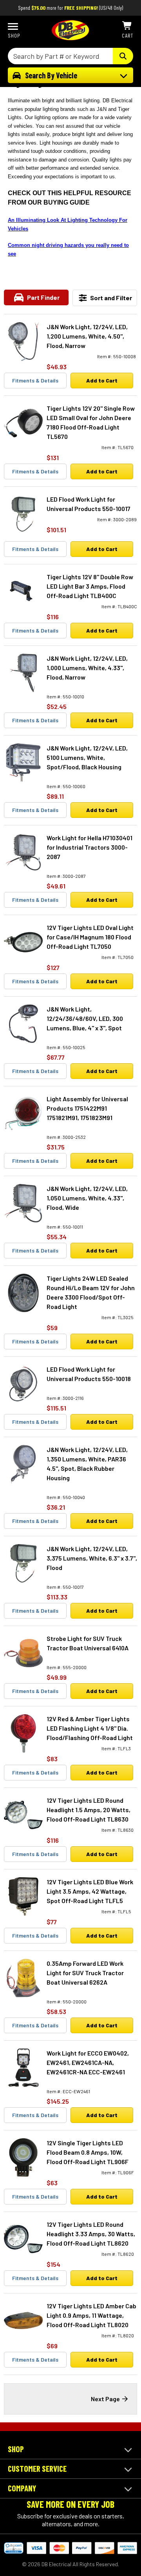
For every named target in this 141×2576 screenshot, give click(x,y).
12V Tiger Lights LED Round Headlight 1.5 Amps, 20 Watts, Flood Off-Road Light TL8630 (89, 1810)
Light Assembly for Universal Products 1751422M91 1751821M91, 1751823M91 (87, 1108)
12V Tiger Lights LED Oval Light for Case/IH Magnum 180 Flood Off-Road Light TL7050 (90, 937)
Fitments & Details (35, 380)
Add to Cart (102, 380)
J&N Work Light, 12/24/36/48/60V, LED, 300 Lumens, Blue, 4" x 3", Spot (85, 1018)
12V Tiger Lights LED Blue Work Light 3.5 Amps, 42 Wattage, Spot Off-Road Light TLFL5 (90, 1891)
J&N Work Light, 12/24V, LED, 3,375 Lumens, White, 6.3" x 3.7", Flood (92, 1558)
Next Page (105, 2399)
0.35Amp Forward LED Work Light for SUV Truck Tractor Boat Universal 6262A (85, 1973)
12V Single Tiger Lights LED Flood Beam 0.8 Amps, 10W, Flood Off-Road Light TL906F (88, 2152)
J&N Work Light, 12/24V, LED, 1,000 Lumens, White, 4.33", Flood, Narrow (87, 668)
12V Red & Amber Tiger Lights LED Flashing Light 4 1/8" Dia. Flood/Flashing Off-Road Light (90, 1728)
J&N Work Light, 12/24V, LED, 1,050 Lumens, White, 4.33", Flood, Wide (87, 1198)
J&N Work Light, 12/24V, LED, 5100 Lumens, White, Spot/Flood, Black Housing (87, 757)
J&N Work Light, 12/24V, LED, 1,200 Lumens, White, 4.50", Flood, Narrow (87, 336)
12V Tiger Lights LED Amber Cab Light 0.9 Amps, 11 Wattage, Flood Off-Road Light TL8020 (91, 2315)
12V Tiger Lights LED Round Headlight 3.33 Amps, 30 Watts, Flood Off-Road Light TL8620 (91, 2234)
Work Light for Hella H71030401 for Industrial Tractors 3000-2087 (89, 847)
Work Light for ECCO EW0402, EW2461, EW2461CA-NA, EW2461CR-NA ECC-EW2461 (88, 2062)
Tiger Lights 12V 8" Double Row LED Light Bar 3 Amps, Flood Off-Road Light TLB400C (90, 586)
